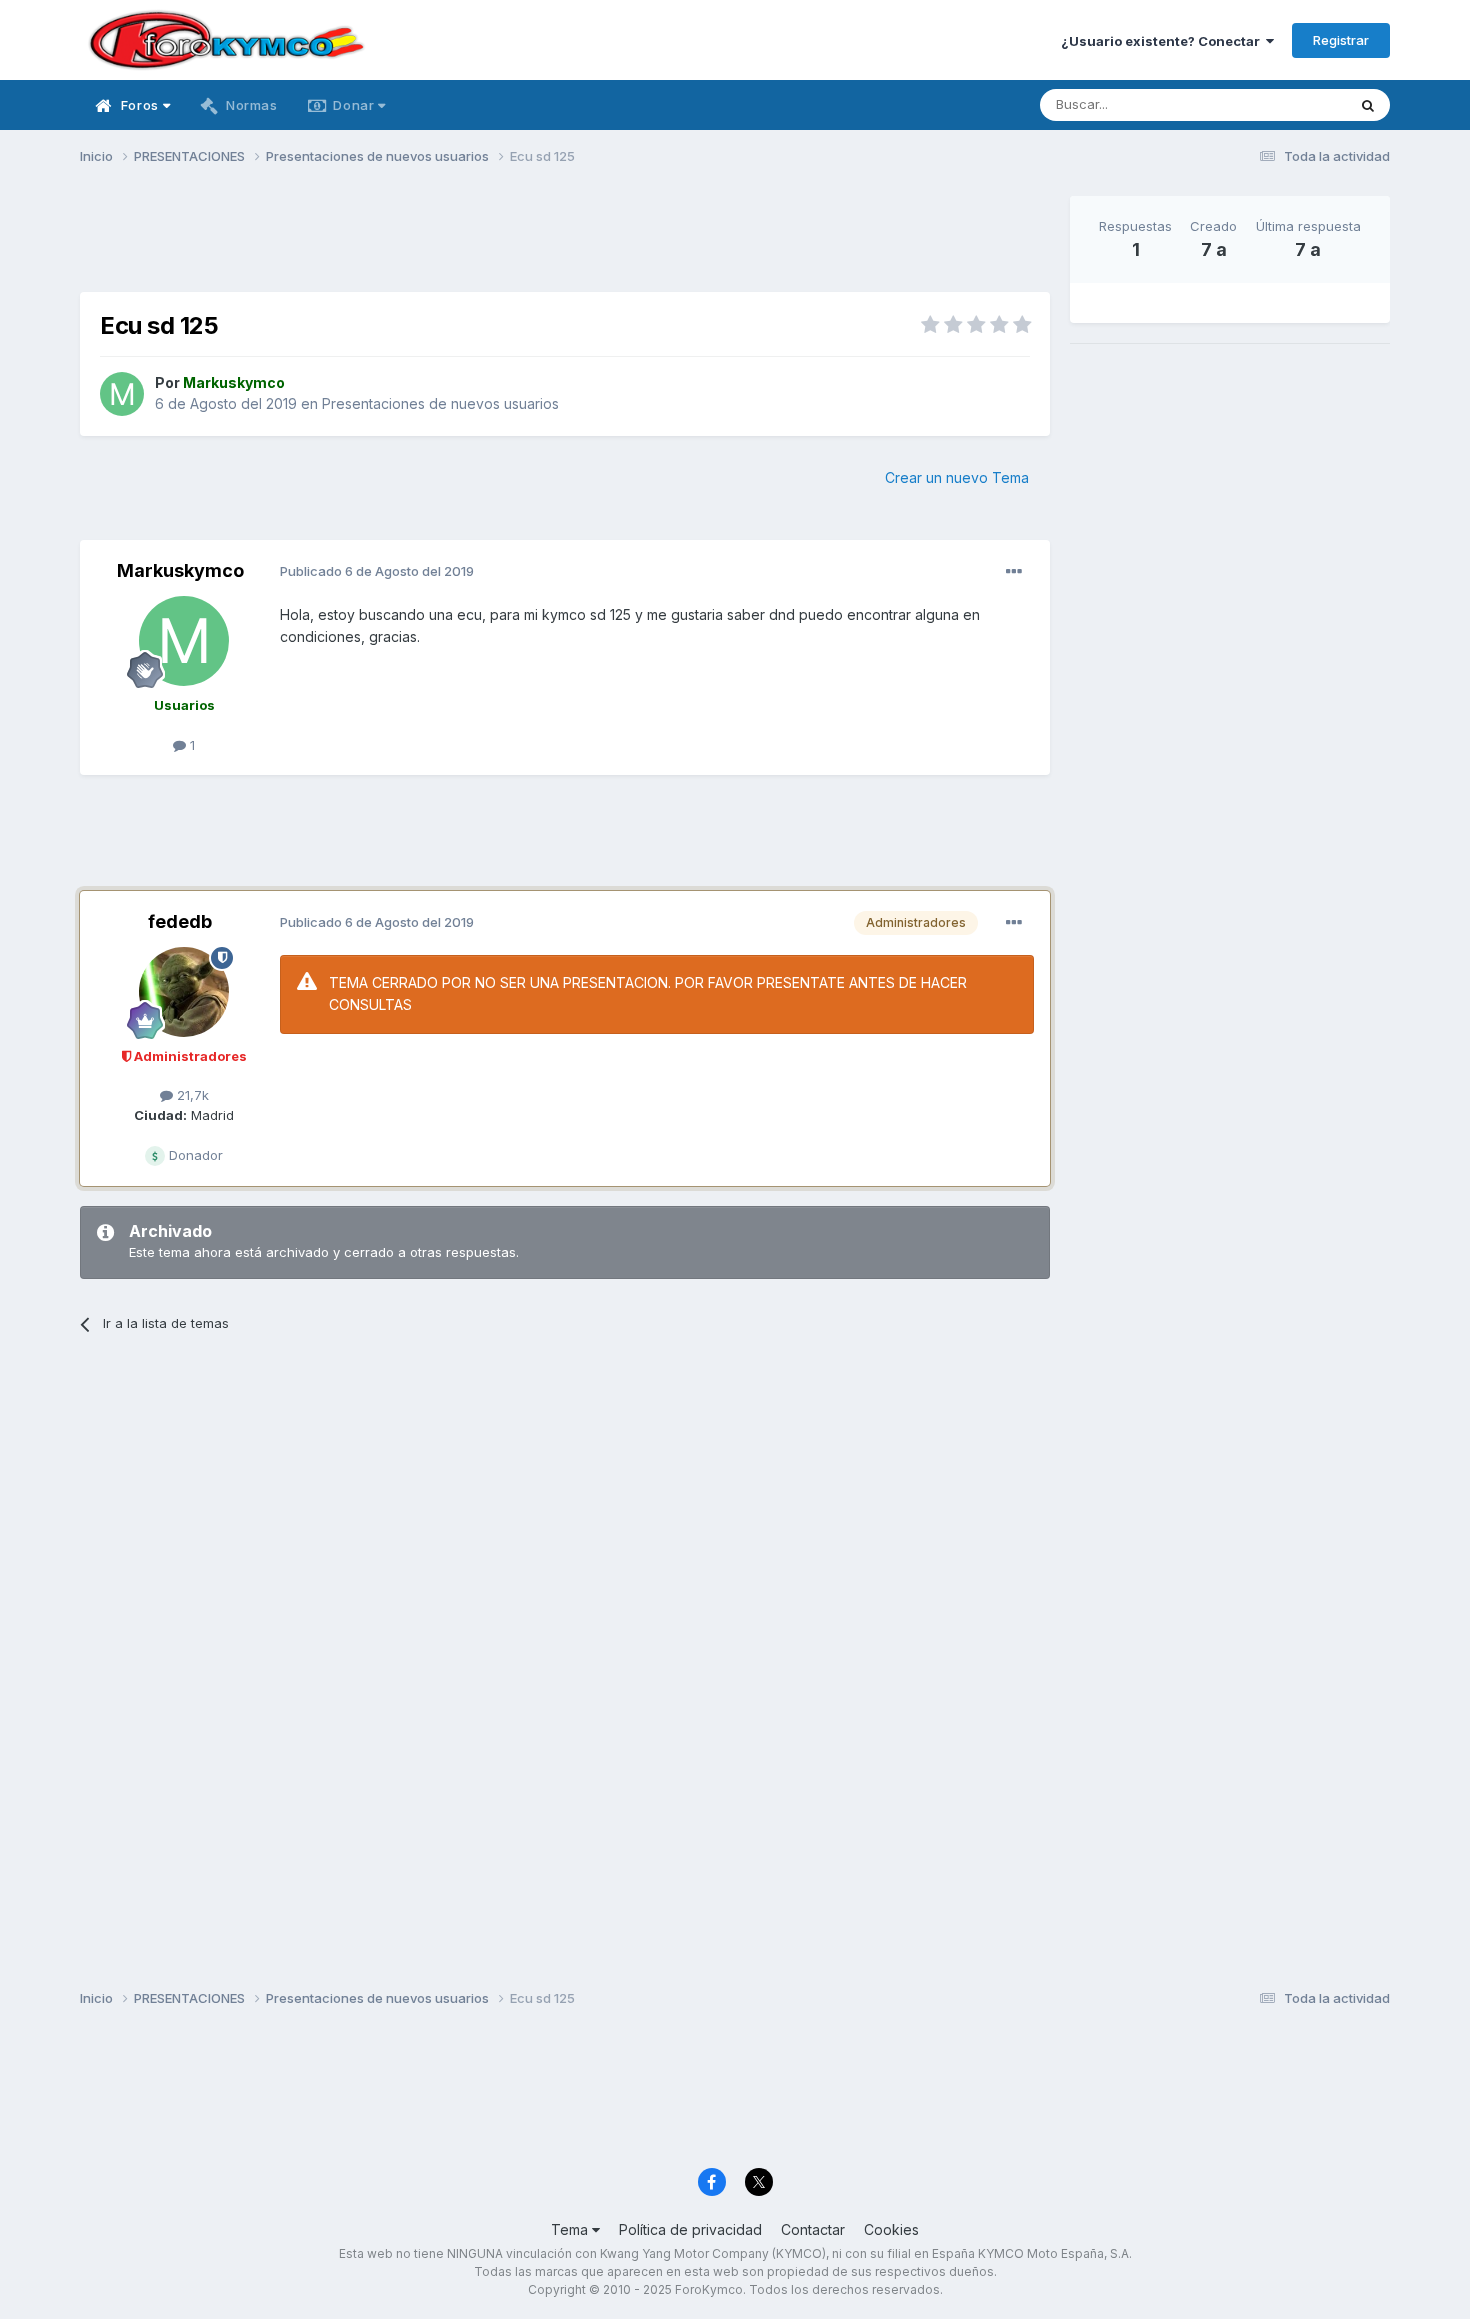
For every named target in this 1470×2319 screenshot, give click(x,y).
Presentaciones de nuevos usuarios (440, 403)
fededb (180, 921)
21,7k (191, 1095)
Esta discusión (1276, 104)
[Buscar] (1368, 105)
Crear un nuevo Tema (957, 477)
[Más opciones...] (1014, 572)
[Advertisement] (565, 241)
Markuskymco (180, 570)
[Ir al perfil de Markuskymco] (122, 394)
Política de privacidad (690, 2229)
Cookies (891, 2229)
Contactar (813, 2229)
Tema (571, 2229)
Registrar (1341, 40)
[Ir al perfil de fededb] (184, 992)
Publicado (377, 571)
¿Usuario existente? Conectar (1163, 41)
